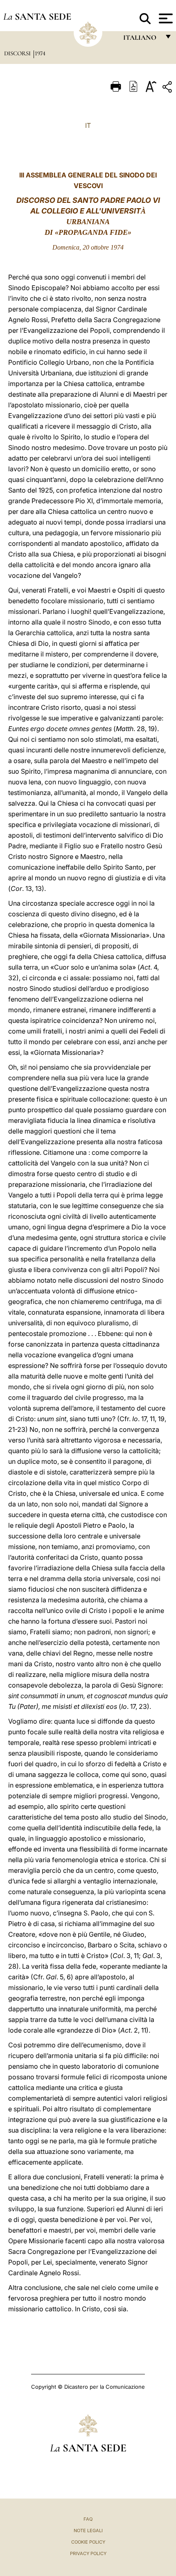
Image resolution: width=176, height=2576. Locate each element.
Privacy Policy (88, 2553)
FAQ (88, 2519)
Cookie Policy (88, 2542)
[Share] (168, 88)
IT (88, 125)
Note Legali (88, 2531)
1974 (40, 53)
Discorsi (18, 53)
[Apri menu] (165, 18)
